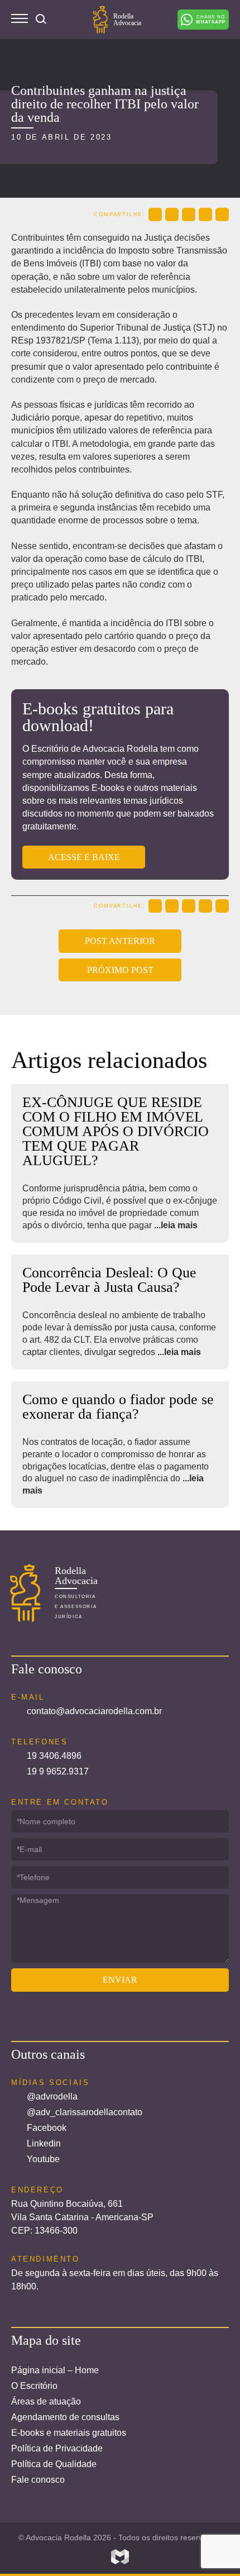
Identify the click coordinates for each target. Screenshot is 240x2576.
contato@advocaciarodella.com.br (94, 1711)
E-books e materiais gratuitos (69, 2433)
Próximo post (120, 970)
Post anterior (120, 941)
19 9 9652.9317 (58, 1771)
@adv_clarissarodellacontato (85, 2112)
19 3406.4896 (54, 1756)
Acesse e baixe (84, 857)
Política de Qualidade (54, 2464)
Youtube (43, 2159)
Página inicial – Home (55, 2370)
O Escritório (34, 2386)
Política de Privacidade (57, 2448)
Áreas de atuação (46, 2401)
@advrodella (52, 2096)
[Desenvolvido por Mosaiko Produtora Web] (120, 2557)
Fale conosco (38, 2480)
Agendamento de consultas (65, 2417)
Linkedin (44, 2143)
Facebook (47, 2128)
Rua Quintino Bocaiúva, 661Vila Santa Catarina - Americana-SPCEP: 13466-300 (82, 2217)
